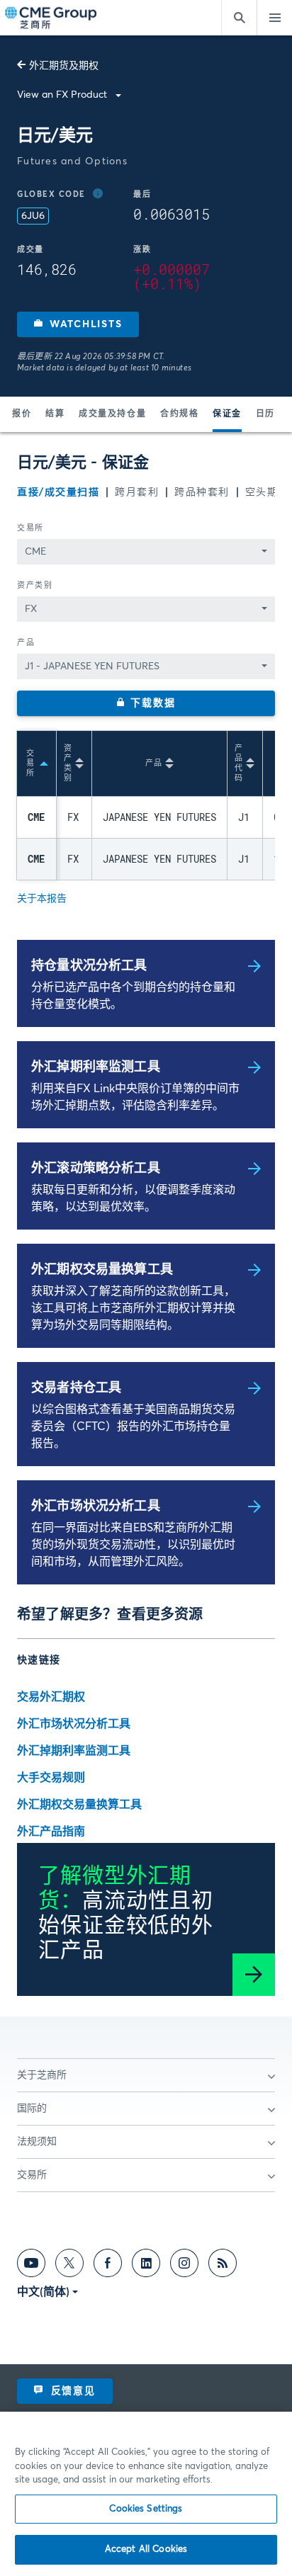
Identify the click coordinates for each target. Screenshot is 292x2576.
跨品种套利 (202, 492)
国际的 (32, 2109)
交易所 (30, 528)
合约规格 (179, 414)
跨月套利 (137, 492)
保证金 (227, 414)
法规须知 (37, 2142)
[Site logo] (52, 18)
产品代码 (239, 763)
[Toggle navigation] (274, 18)
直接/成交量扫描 (58, 492)
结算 (55, 414)
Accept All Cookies (146, 2549)
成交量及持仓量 (112, 414)
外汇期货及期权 (64, 66)
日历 (265, 414)
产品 (26, 643)
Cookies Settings (146, 2509)
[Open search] (239, 18)
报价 (22, 414)
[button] (78, 324)
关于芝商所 (42, 2075)
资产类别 (35, 585)
